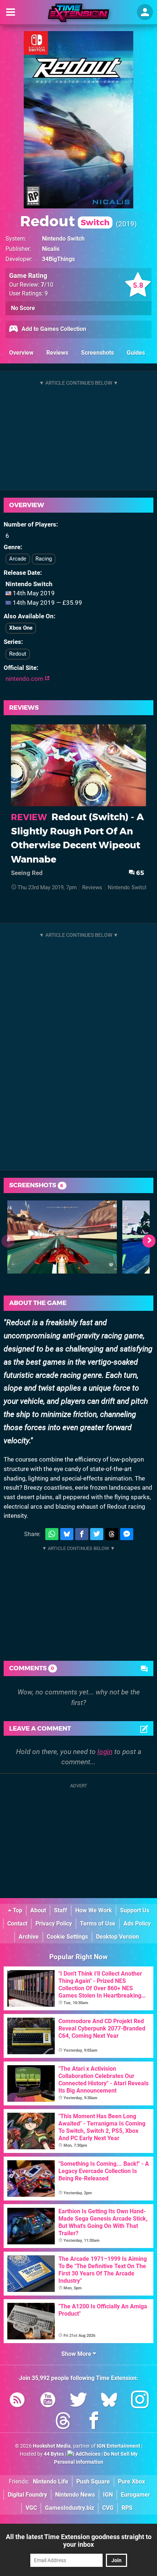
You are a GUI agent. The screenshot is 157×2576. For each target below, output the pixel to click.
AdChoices (87, 2454)
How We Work (94, 1910)
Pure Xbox (131, 2481)
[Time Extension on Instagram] (140, 2401)
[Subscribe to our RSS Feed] (17, 2401)
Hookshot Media (52, 2446)
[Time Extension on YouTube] (48, 2401)
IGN (108, 2495)
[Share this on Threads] (112, 1534)
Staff (61, 1910)
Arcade (18, 559)
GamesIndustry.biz (70, 2508)
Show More (77, 2354)
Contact (17, 1923)
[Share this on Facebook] (82, 1534)
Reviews (57, 353)
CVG (108, 2508)
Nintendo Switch (63, 239)
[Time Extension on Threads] (63, 2422)
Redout (65, 221)
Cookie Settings (67, 1937)
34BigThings (58, 259)
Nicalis (51, 249)
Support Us (135, 1910)
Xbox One (21, 628)
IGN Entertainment (118, 2446)
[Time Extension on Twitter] (78, 2401)
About (38, 1910)
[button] (149, 1241)
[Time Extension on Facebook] (94, 2422)
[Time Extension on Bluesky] (109, 2401)
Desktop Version (118, 1937)
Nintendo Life (51, 2481)
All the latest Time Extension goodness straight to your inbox (79, 2541)
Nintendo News (75, 2495)
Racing (44, 559)
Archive (29, 1937)
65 (139, 873)
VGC (31, 2508)
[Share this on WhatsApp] (52, 1534)
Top (17, 1910)
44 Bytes (54, 2454)
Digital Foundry (27, 2495)
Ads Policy (137, 1923)
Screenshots (97, 353)
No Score (23, 308)
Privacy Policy (54, 1923)
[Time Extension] (78, 13)
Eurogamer (135, 2495)
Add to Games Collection (53, 329)
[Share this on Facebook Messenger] (127, 1534)
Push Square (93, 2481)
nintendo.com (25, 679)
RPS (127, 2508)
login (105, 1752)
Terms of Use (98, 1923)
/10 (47, 285)
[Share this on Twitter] (97, 1534)
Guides (136, 353)
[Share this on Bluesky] (67, 1534)
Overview (21, 353)
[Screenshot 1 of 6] (62, 1237)
